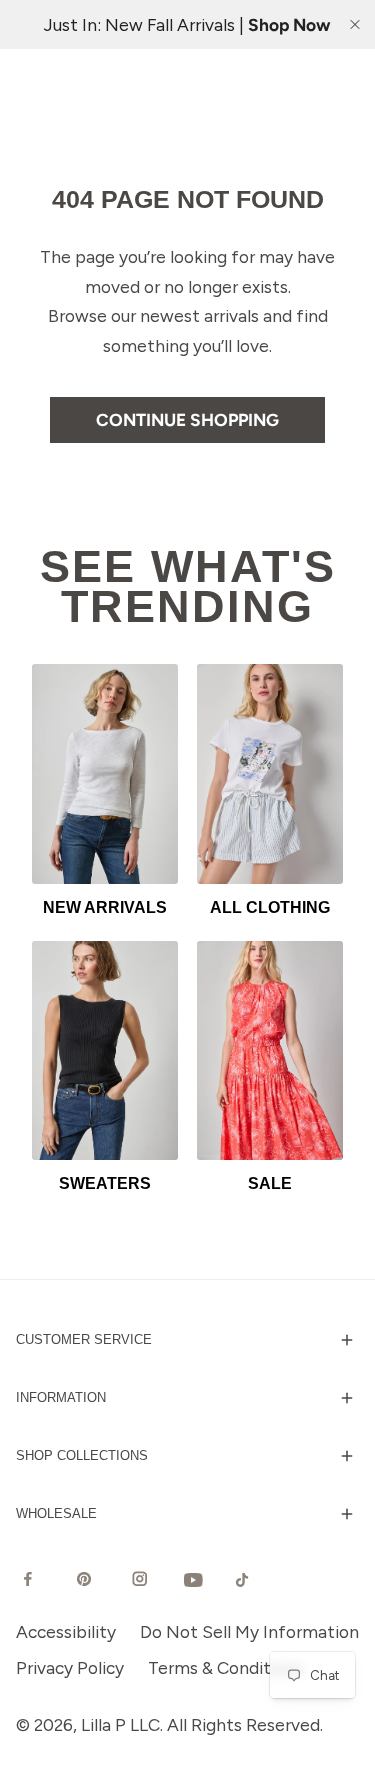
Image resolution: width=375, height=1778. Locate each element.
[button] (187, 1340)
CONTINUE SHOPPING (187, 419)
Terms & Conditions (225, 1667)
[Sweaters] (105, 1050)
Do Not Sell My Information (249, 1631)
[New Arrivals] (105, 773)
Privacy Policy (70, 1667)
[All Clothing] (270, 773)
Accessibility (66, 1631)
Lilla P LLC (120, 1724)
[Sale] (270, 1050)
